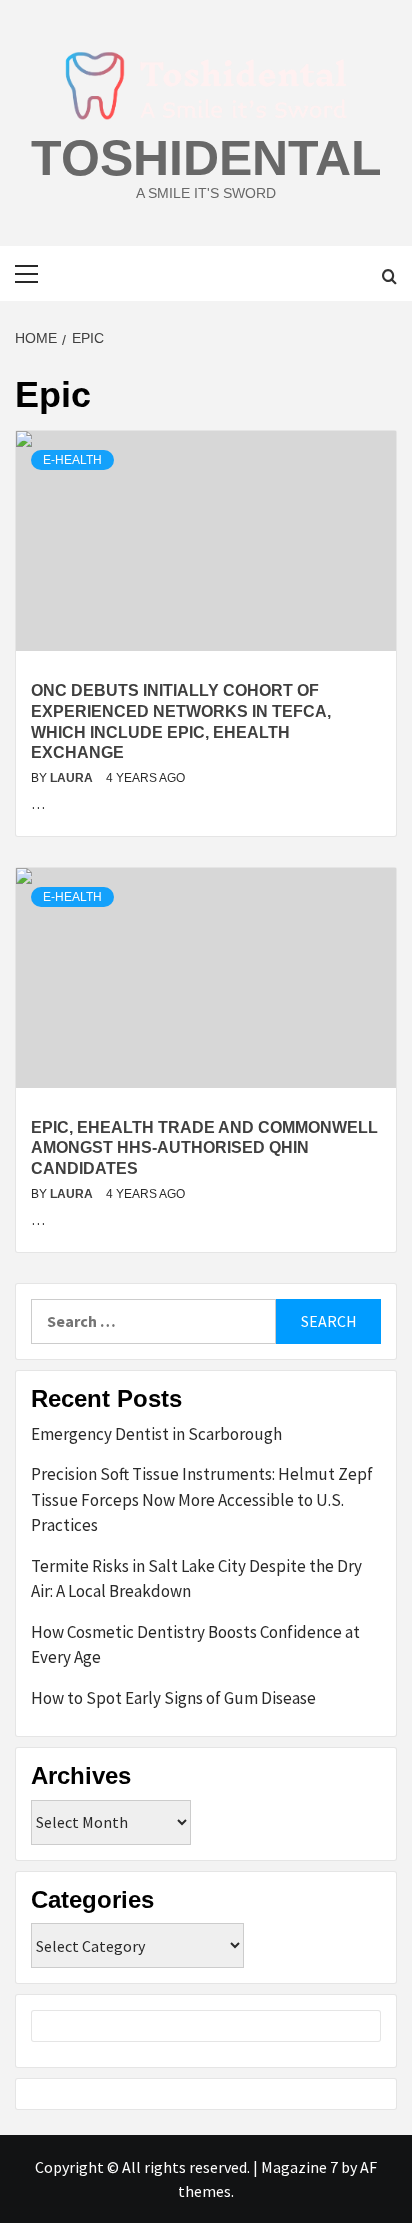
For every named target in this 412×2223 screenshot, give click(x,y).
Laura (73, 778)
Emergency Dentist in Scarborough (156, 1434)
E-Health (72, 460)
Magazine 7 (299, 2167)
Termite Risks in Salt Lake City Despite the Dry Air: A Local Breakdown (196, 1579)
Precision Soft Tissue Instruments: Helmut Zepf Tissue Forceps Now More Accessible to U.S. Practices (202, 1499)
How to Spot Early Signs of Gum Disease (173, 1698)
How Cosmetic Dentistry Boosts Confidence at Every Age (195, 1645)
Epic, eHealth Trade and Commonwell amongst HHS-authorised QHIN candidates (204, 1148)
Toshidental (206, 158)
